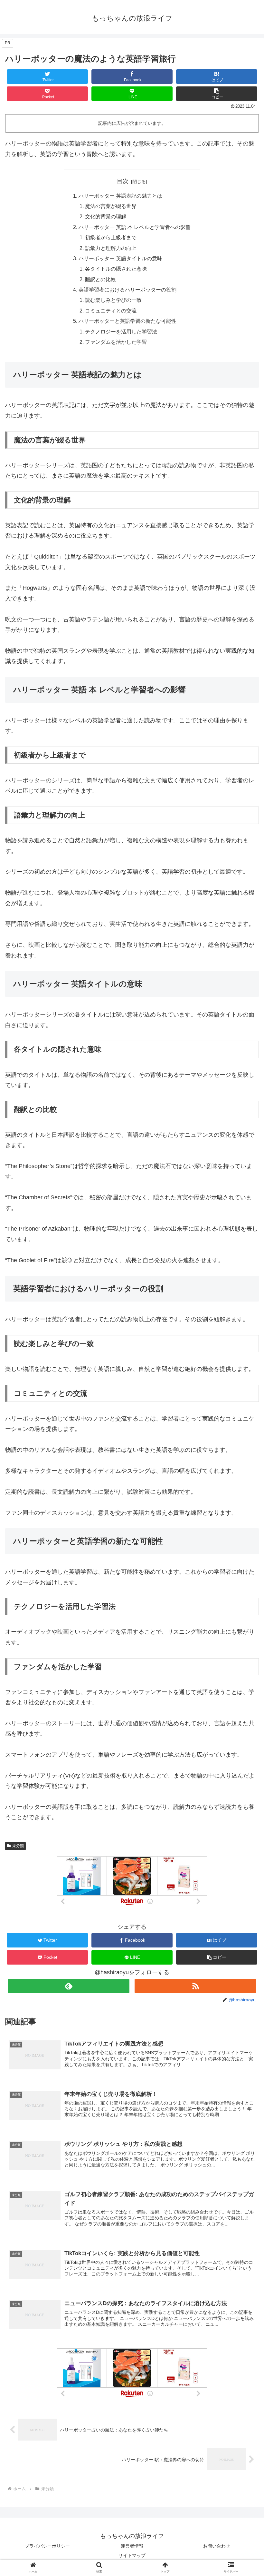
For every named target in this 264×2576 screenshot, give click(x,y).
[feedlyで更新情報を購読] (69, 1986)
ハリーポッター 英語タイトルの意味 (120, 258)
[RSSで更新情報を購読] (195, 1986)
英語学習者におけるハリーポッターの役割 (127, 290)
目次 (123, 181)
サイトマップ (132, 2555)
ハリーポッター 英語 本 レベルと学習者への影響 (135, 227)
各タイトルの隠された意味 (116, 269)
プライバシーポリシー (47, 2546)
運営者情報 (132, 2546)
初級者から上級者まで (111, 237)
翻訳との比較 (100, 279)
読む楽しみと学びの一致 (113, 300)
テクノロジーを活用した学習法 (121, 332)
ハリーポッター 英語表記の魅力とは (120, 196)
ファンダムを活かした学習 (116, 342)
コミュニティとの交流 (111, 311)
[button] (217, 94)
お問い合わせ (217, 2546)
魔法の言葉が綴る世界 (111, 206)
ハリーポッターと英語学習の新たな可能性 (127, 321)
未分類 (18, 1846)
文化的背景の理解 (106, 216)
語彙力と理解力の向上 (111, 248)
